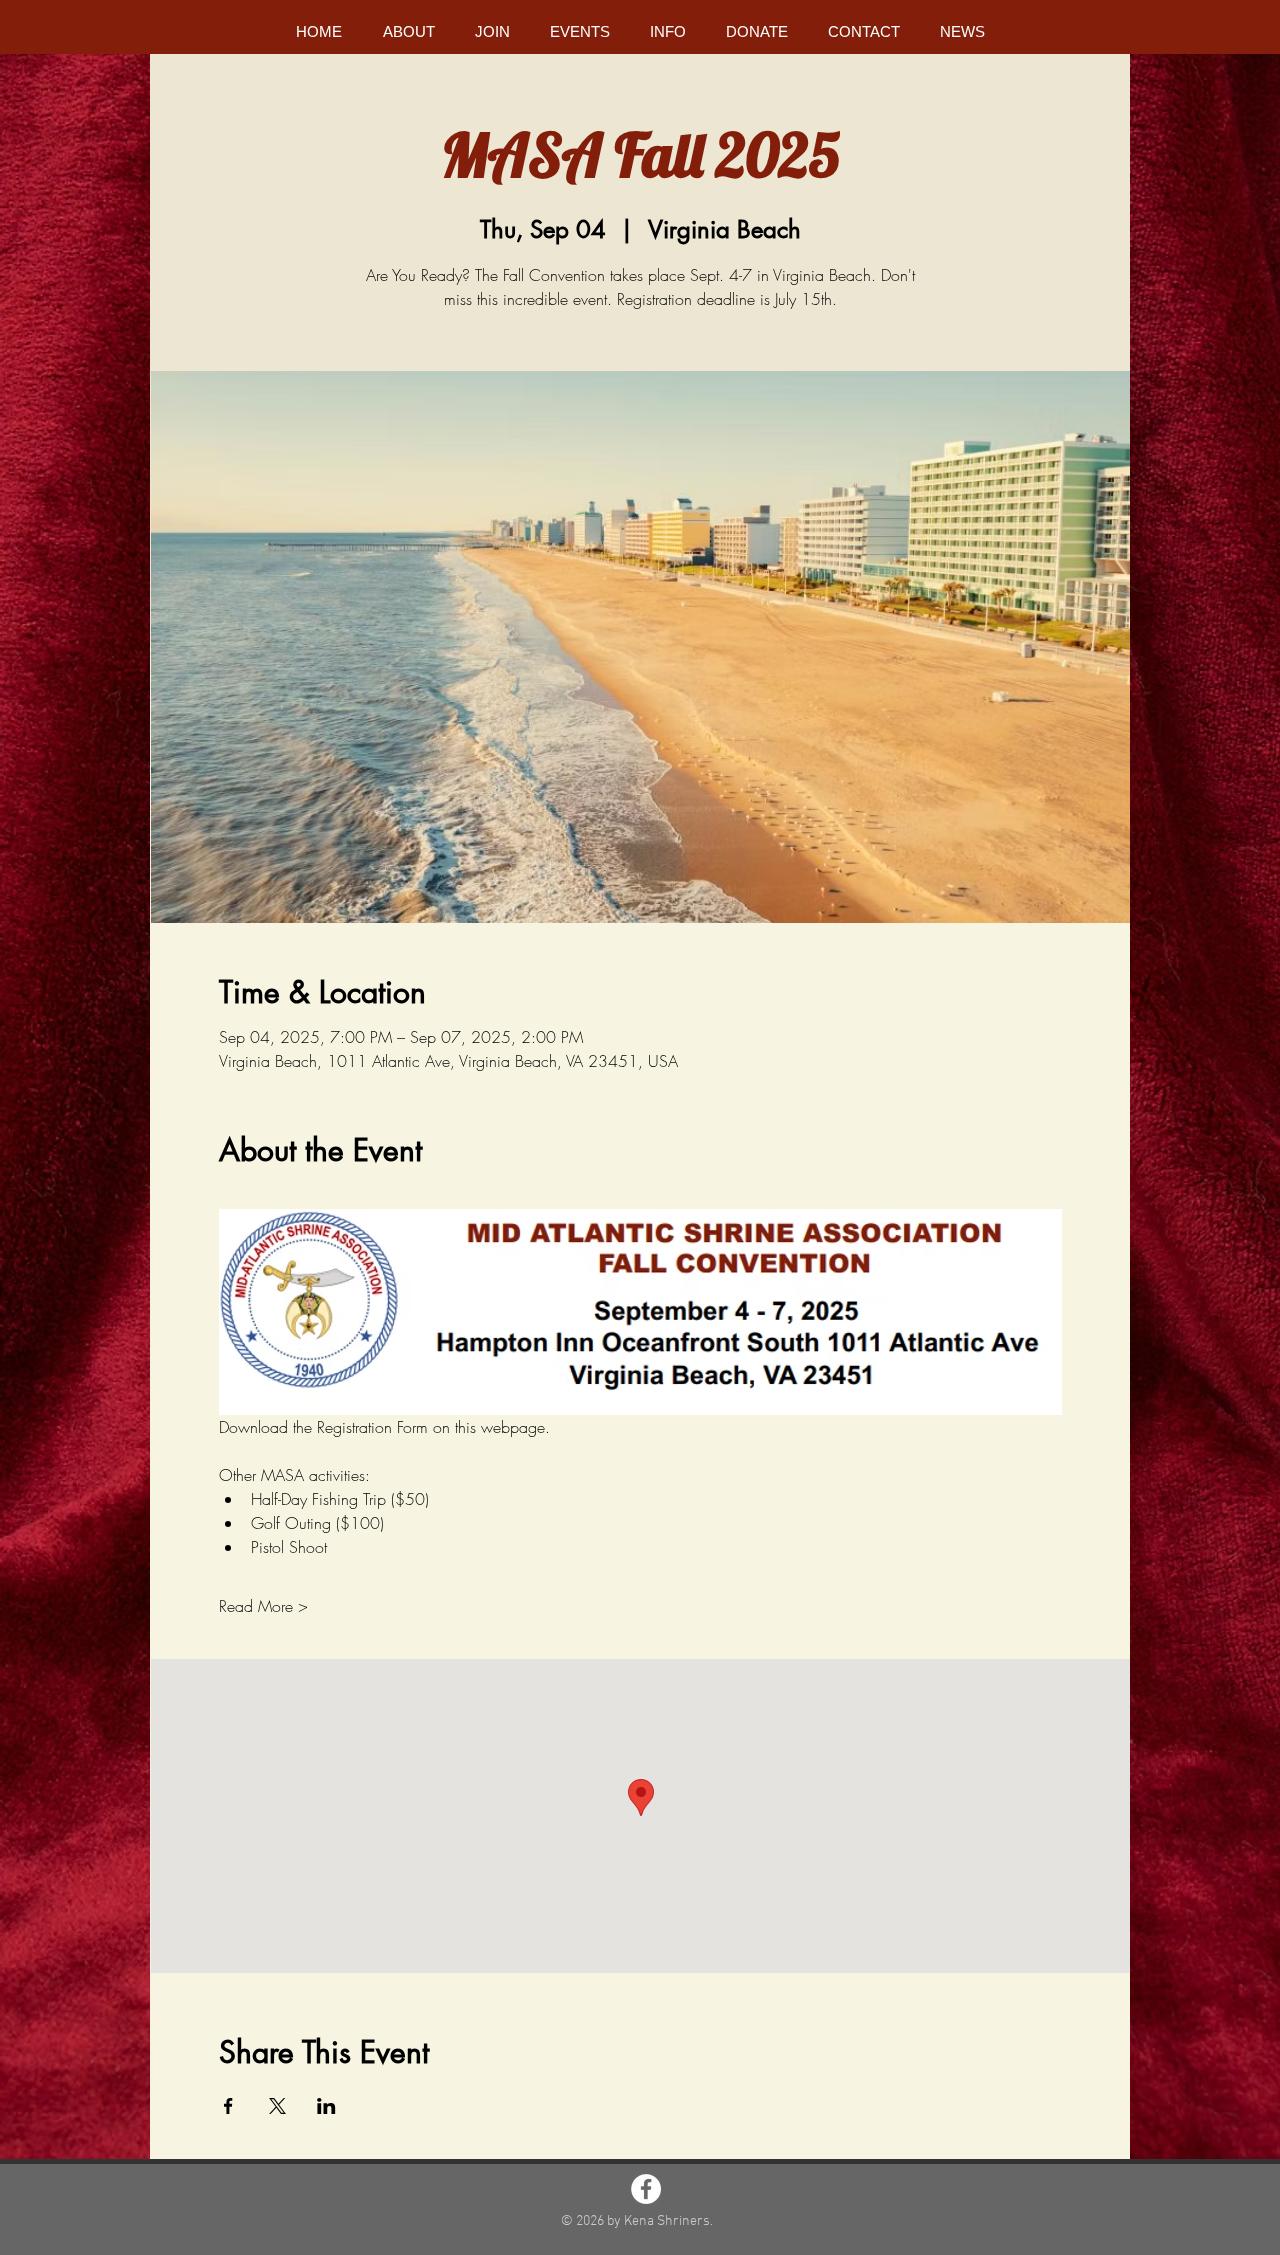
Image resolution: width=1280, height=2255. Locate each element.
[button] (408, 31)
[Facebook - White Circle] (646, 2189)
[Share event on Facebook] (228, 2106)
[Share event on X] (277, 2106)
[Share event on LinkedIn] (326, 2106)
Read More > (263, 1606)
